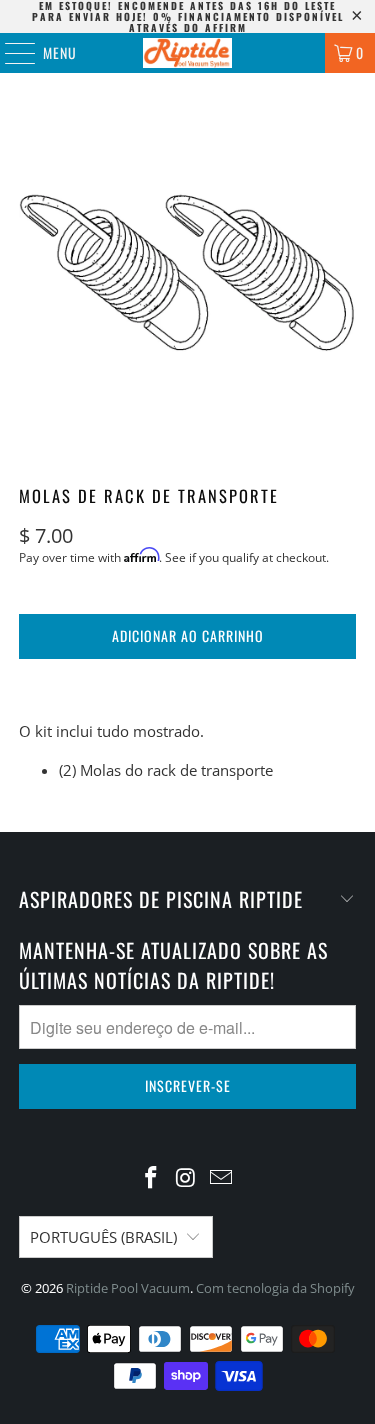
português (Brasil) (103, 1237)
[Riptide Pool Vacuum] (188, 53)
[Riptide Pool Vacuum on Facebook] (152, 1178)
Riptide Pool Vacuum (128, 1288)
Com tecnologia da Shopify (275, 1288)
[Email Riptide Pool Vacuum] (221, 1178)
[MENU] (9, 53)
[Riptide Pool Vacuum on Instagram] (187, 1178)
